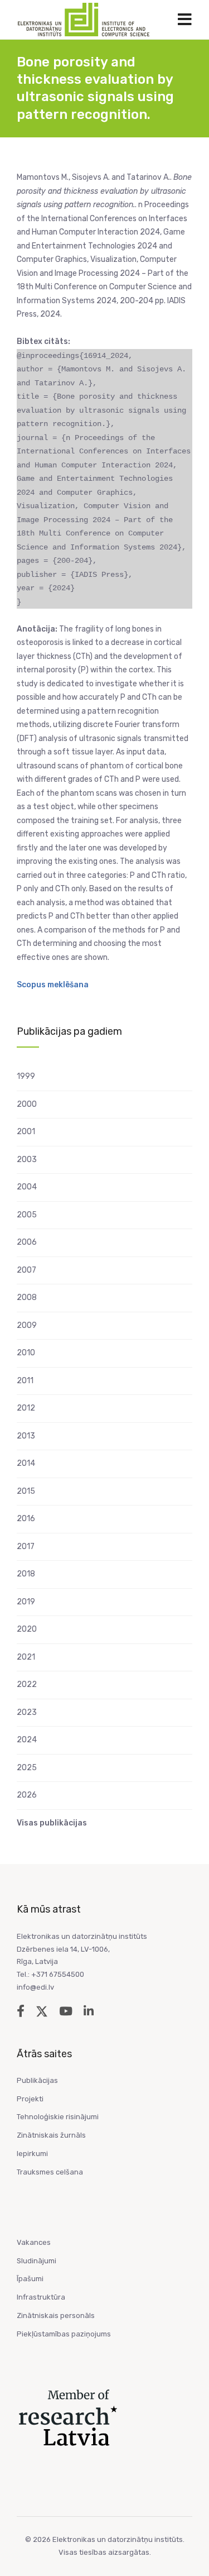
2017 (26, 1547)
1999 (26, 1076)
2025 (27, 1768)
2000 (27, 1104)
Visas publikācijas (52, 1823)
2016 (26, 1519)
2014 (26, 1463)
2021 (26, 1657)
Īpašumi (30, 2279)
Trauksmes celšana (50, 2172)
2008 (27, 1297)
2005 (27, 1215)
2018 (26, 1574)
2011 (25, 1381)
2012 (26, 1408)
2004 (27, 1187)
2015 (26, 1491)
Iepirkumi (32, 2154)
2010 (26, 1353)
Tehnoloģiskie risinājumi (58, 2117)
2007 (26, 1270)
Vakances (34, 2242)
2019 (26, 1602)
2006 (27, 1242)
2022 (27, 1684)
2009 (27, 1325)
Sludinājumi (37, 2261)
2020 (27, 1629)
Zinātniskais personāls (56, 2315)
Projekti (30, 2099)
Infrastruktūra (41, 2297)
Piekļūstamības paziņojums (64, 2334)
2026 (27, 1795)
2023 (27, 1712)
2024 (27, 1740)
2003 (27, 1160)
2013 (26, 1436)
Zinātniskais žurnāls (51, 2135)
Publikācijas (37, 2080)
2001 (26, 1132)
